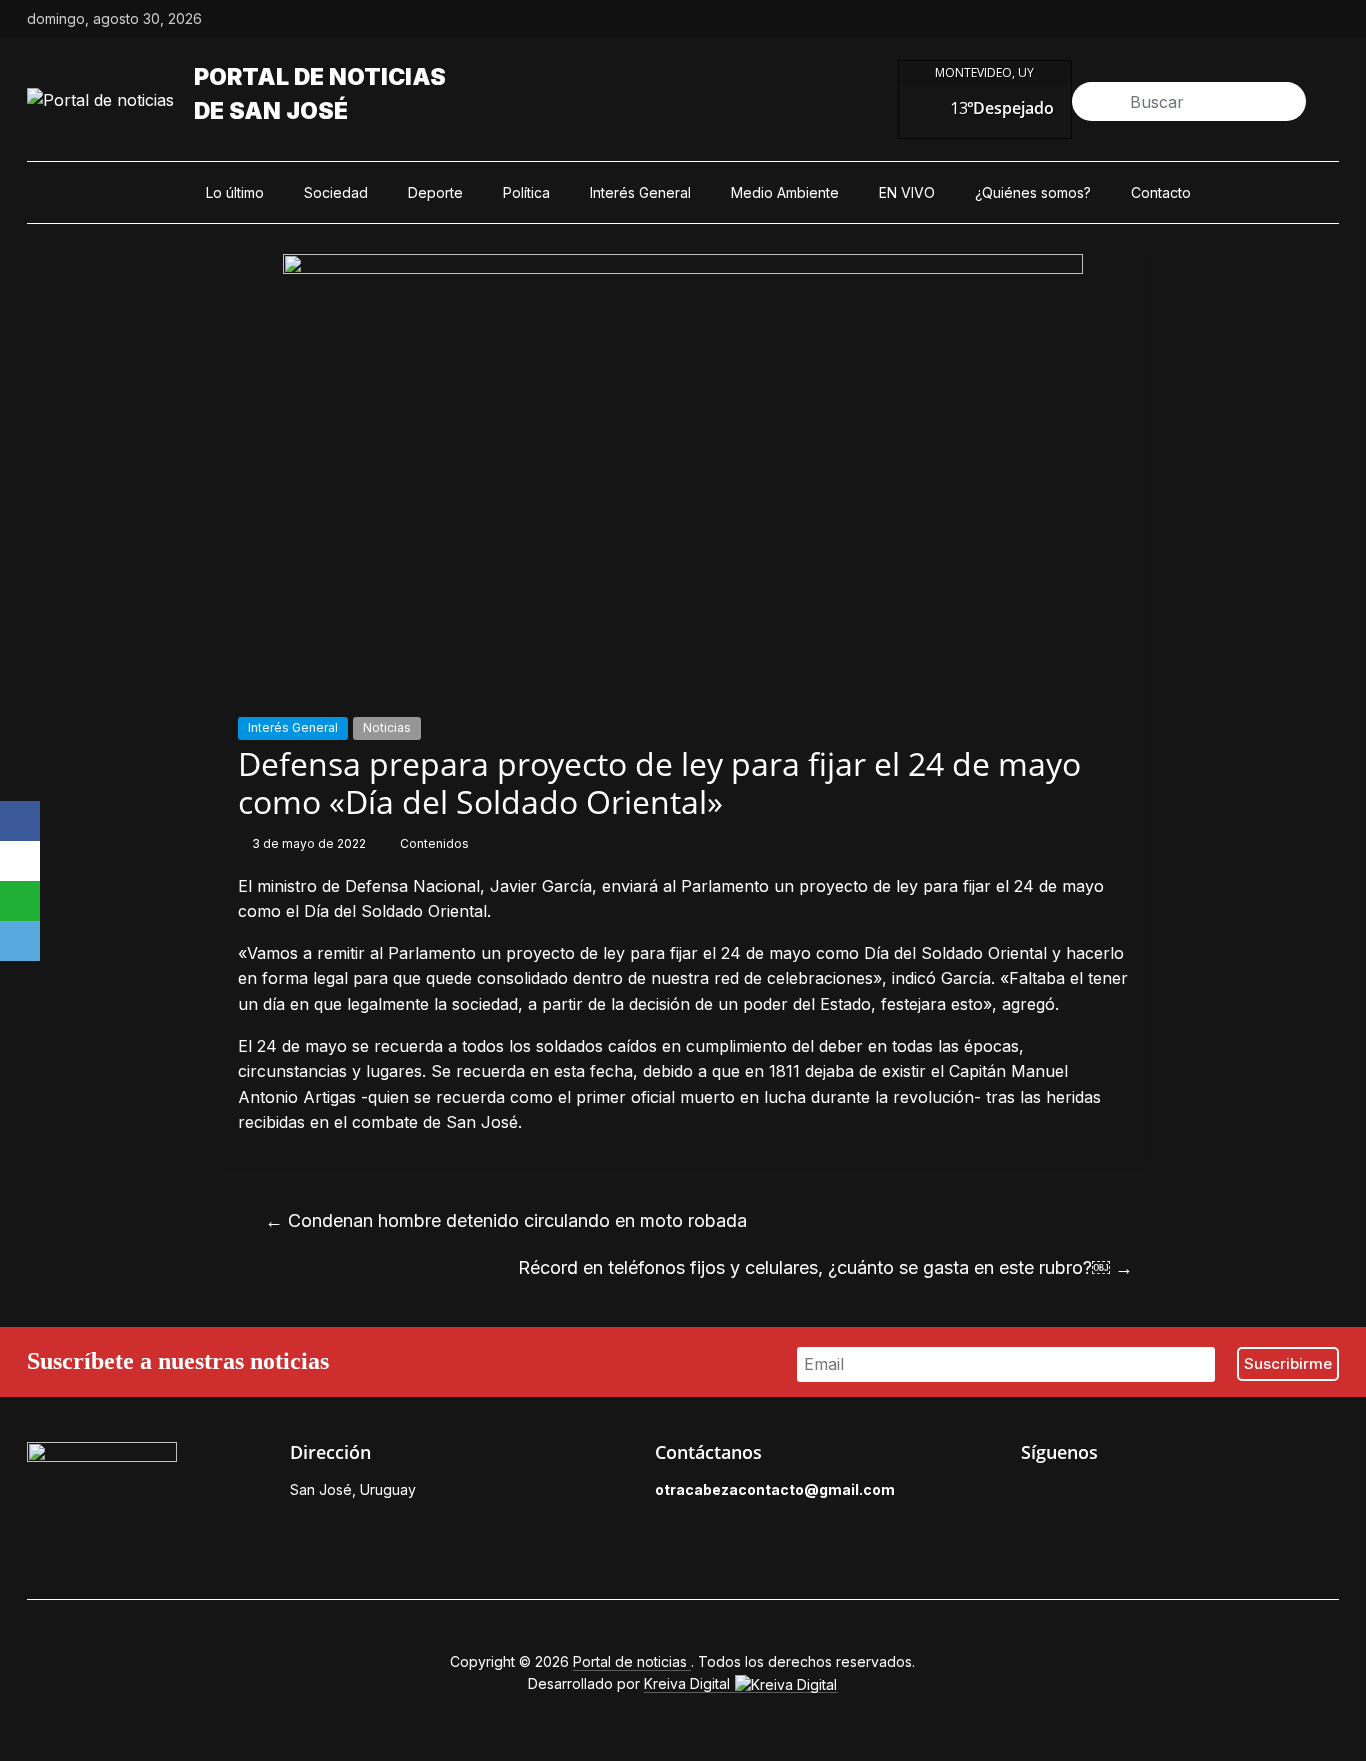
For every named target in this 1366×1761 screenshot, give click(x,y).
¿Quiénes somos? (1033, 192)
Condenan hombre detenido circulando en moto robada (506, 1220)
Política (526, 192)
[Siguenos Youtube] (1169, 1495)
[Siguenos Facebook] (1031, 1495)
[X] (20, 861)
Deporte (435, 192)
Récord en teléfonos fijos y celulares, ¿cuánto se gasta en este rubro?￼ (825, 1267)
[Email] (20, 941)
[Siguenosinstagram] (1283, 19)
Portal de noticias (320, 77)
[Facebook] (20, 821)
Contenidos (434, 843)
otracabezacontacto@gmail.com (775, 1489)
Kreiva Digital (689, 1683)
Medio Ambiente (785, 192)
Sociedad (336, 192)
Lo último (235, 192)
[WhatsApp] (20, 901)
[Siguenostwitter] (1237, 19)
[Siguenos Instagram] (1123, 1495)
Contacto (1161, 192)
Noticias (387, 727)
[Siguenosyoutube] (1329, 19)
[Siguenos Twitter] (1077, 1495)
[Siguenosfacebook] (1191, 19)
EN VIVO (907, 192)
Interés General (640, 192)
